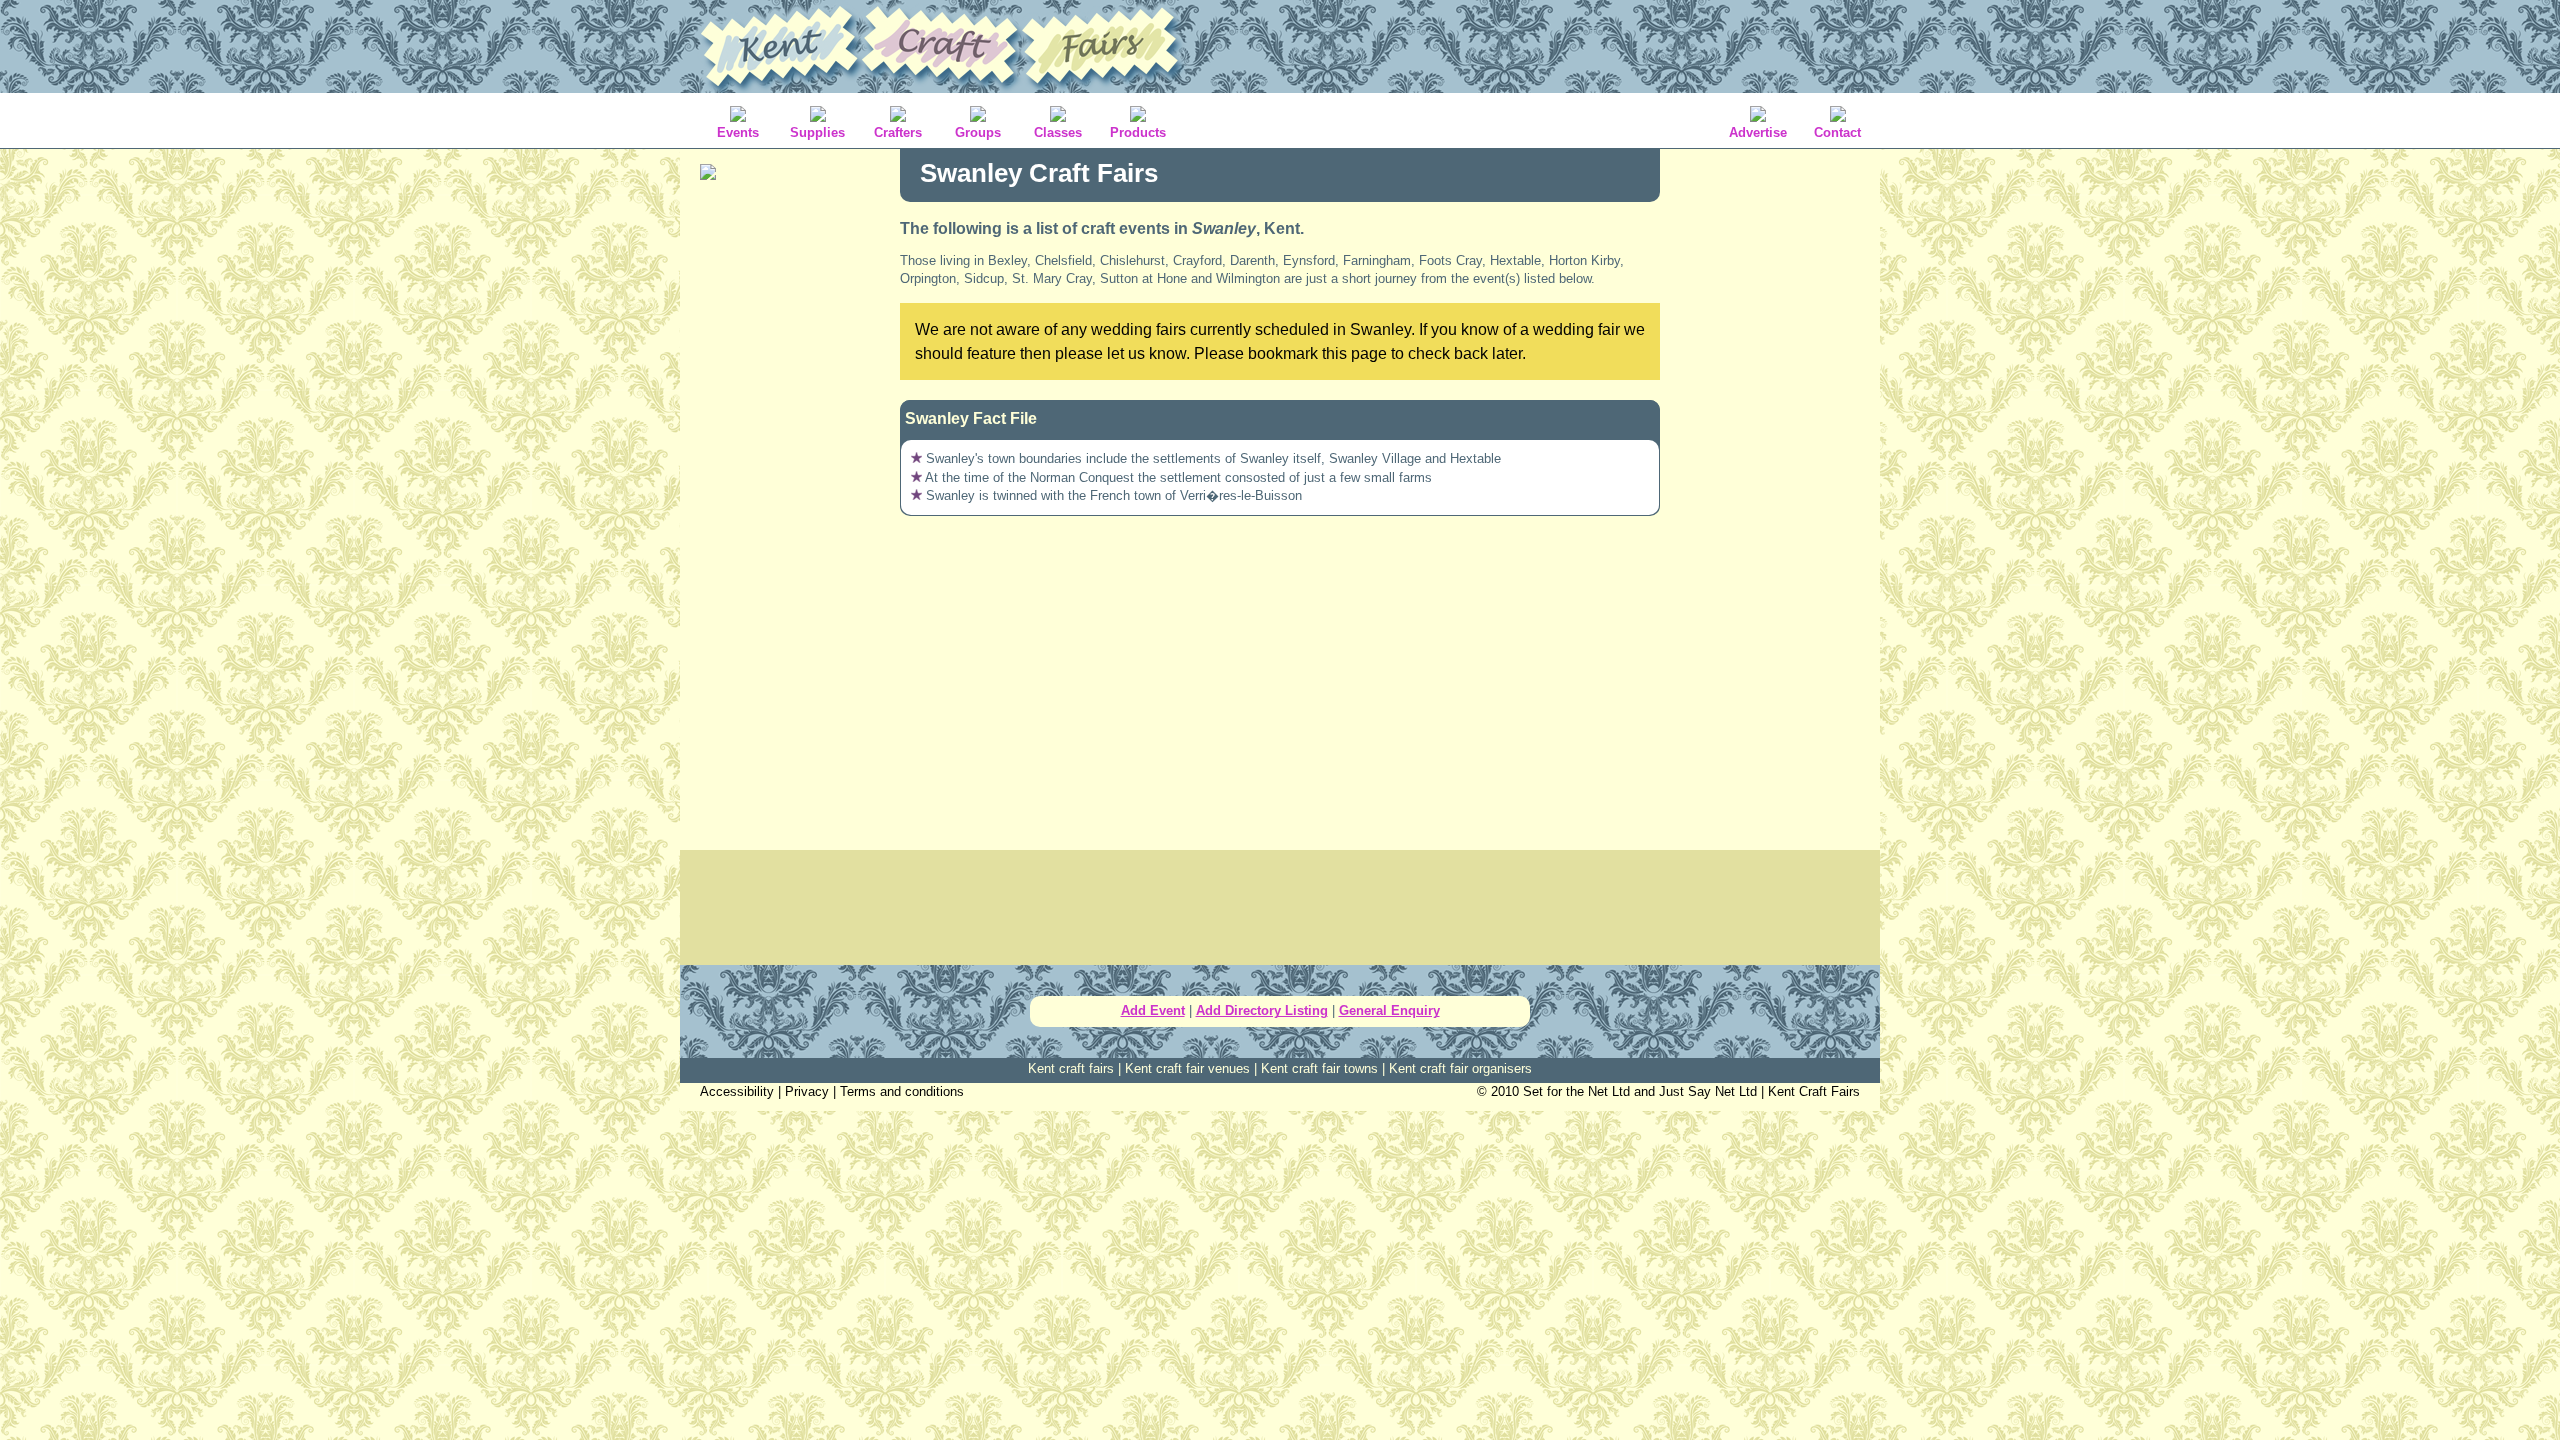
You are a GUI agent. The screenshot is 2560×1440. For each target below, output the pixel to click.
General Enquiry (1389, 1010)
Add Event (1153, 1010)
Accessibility (737, 1091)
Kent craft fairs (1071, 1068)
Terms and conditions (902, 1091)
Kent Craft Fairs (1814, 1091)
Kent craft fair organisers (1460, 1068)
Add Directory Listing (1262, 1010)
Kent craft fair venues (1187, 1068)
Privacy (807, 1091)
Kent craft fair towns (1319, 1068)
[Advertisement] (790, 510)
